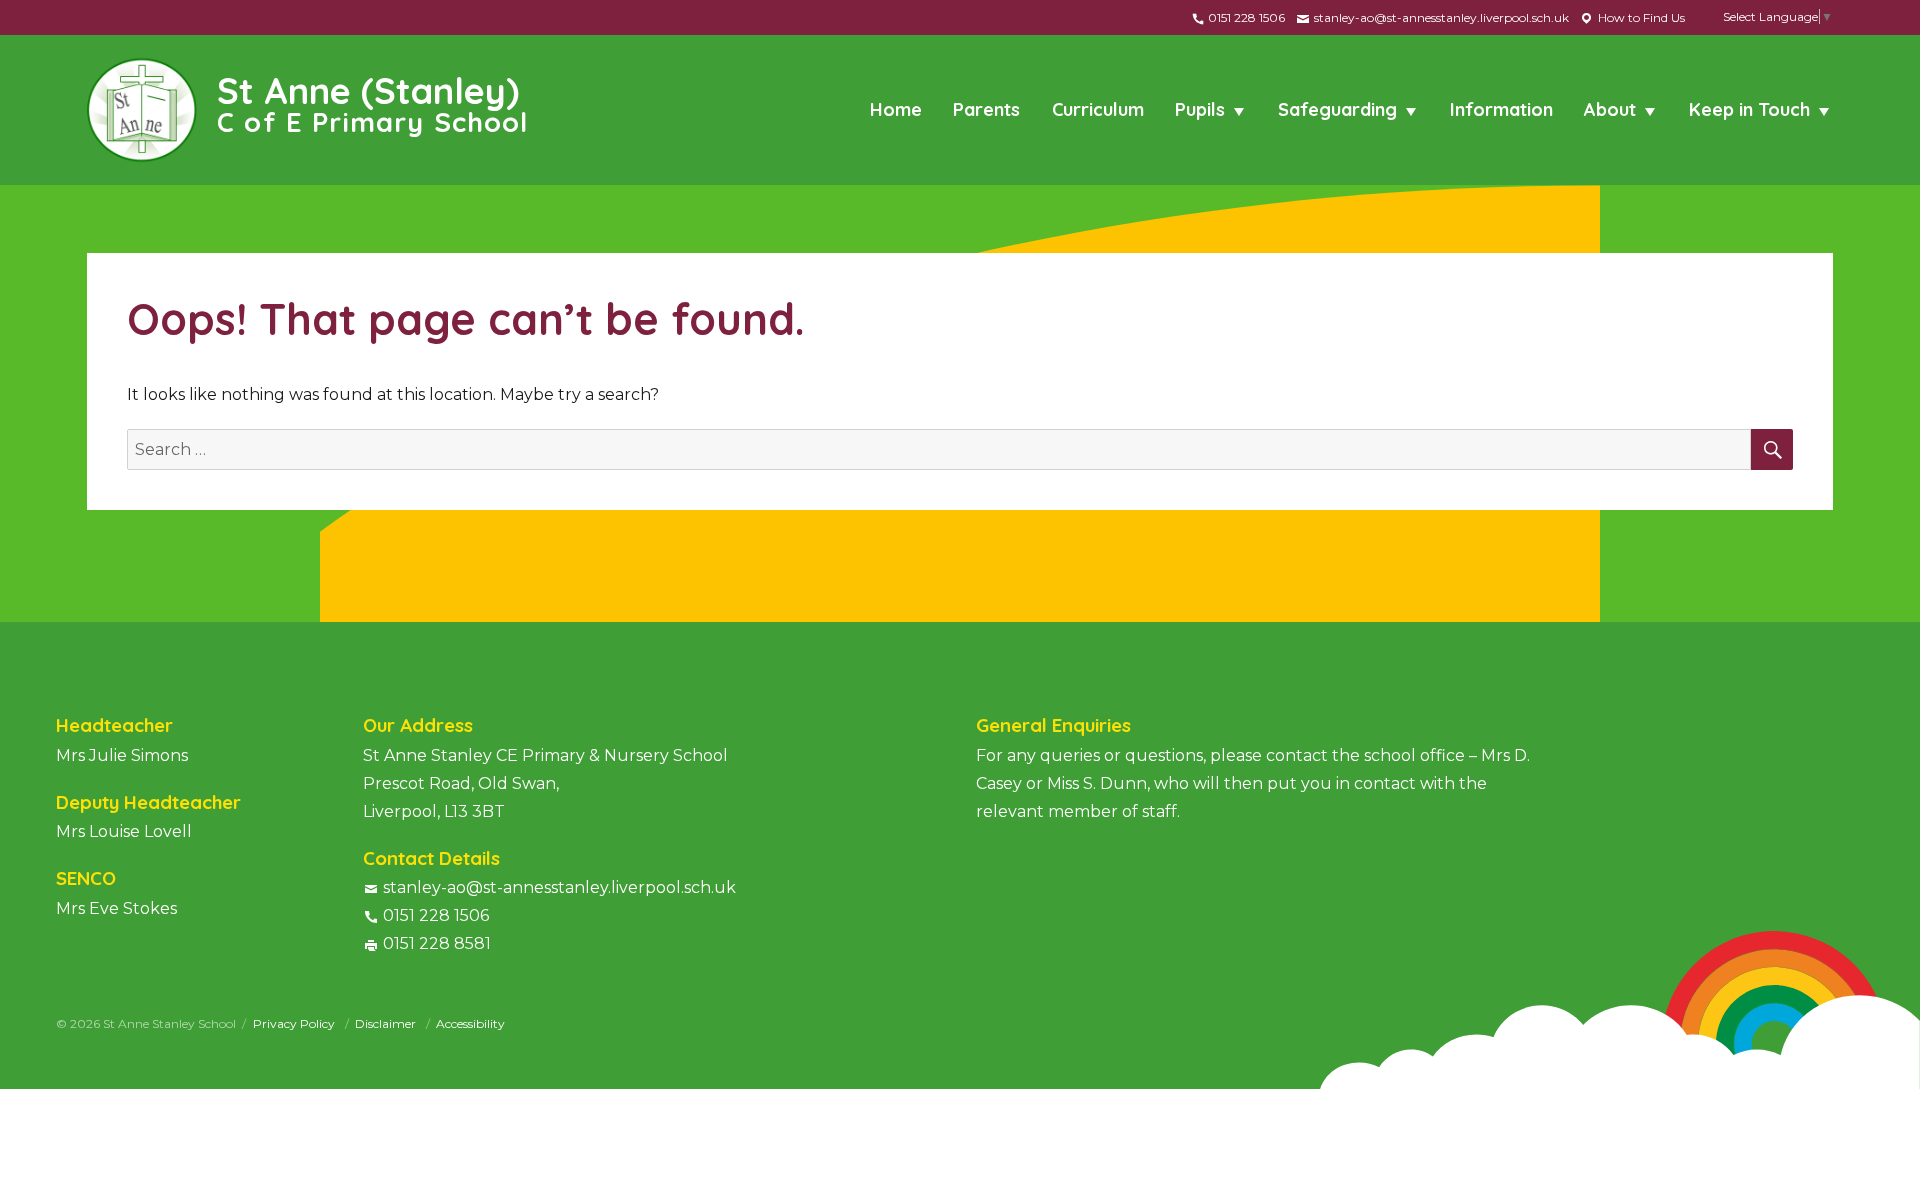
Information (1501, 109)
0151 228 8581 (437, 943)
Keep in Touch (1749, 109)
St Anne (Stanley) (372, 102)
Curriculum (1098, 109)
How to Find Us (1640, 17)
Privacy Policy (295, 1023)
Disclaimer (387, 1023)
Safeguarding (1337, 109)
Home (896, 109)
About (1610, 109)
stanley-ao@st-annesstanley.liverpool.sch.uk (1440, 17)
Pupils (1200, 109)
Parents (986, 109)
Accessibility (470, 1023)
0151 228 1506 (1245, 17)
